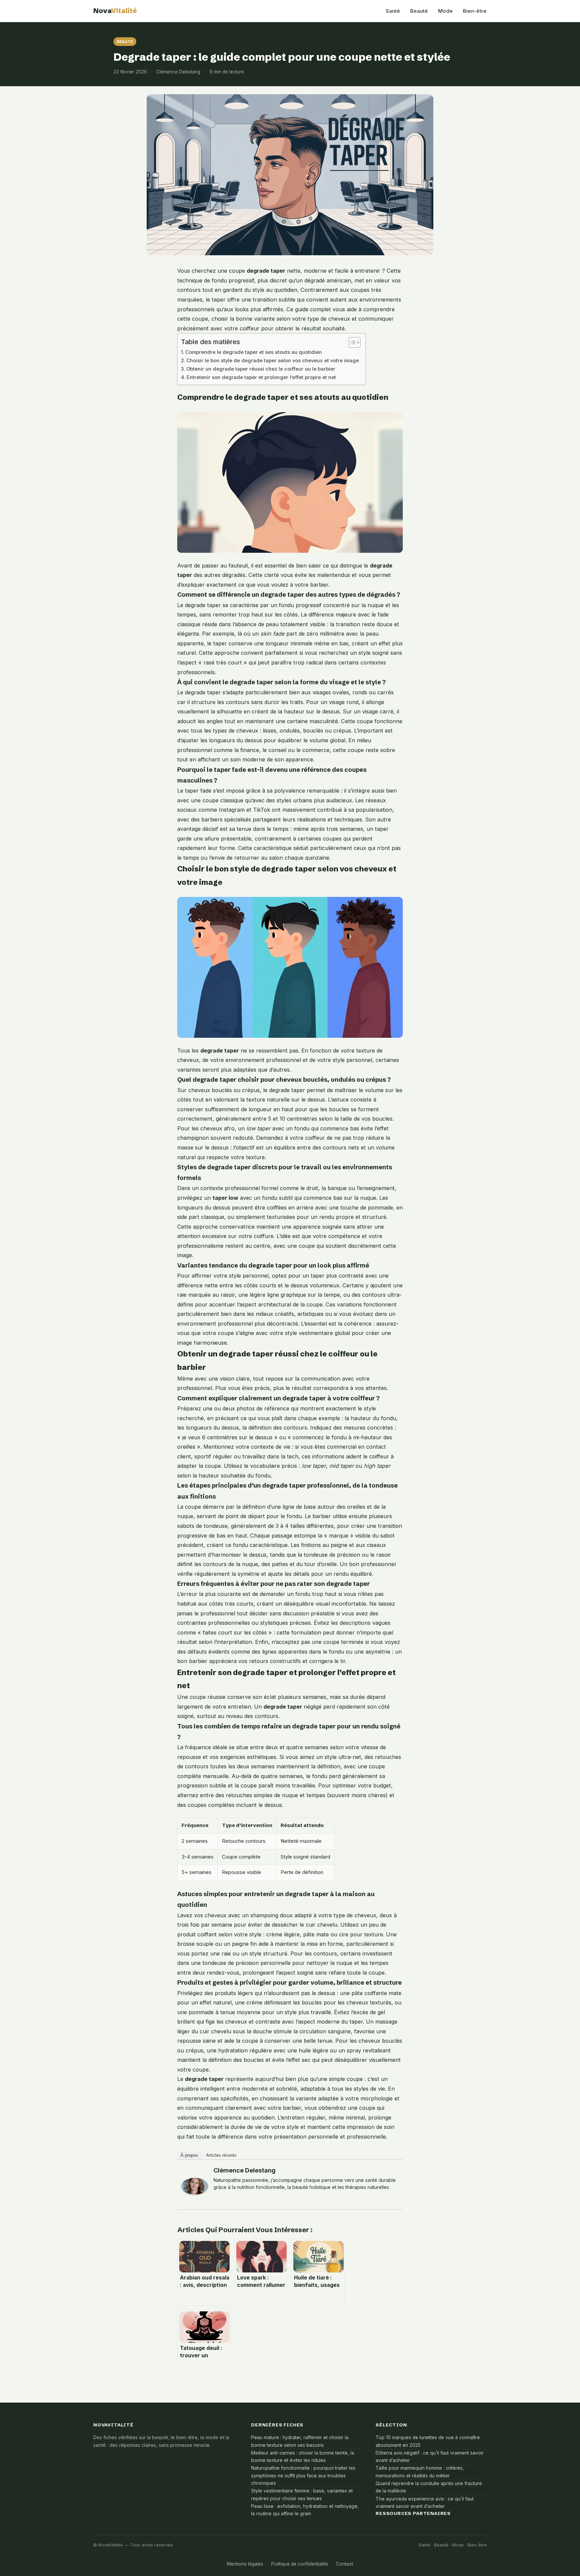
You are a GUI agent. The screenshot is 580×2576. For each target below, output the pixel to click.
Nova (115, 11)
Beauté (419, 11)
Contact (345, 2564)
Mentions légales (245, 2564)
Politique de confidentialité (300, 2564)
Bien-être (475, 11)
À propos (189, 2155)
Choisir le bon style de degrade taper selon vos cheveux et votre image (273, 361)
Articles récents (221, 2155)
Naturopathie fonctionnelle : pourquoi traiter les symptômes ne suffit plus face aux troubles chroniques (303, 2476)
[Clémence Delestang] (195, 2186)
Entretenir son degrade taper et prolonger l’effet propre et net (261, 377)
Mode (445, 11)
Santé (393, 11)
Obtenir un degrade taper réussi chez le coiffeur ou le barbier (261, 369)
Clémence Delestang (245, 2170)
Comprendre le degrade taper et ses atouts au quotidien (254, 352)
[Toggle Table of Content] (351, 342)
